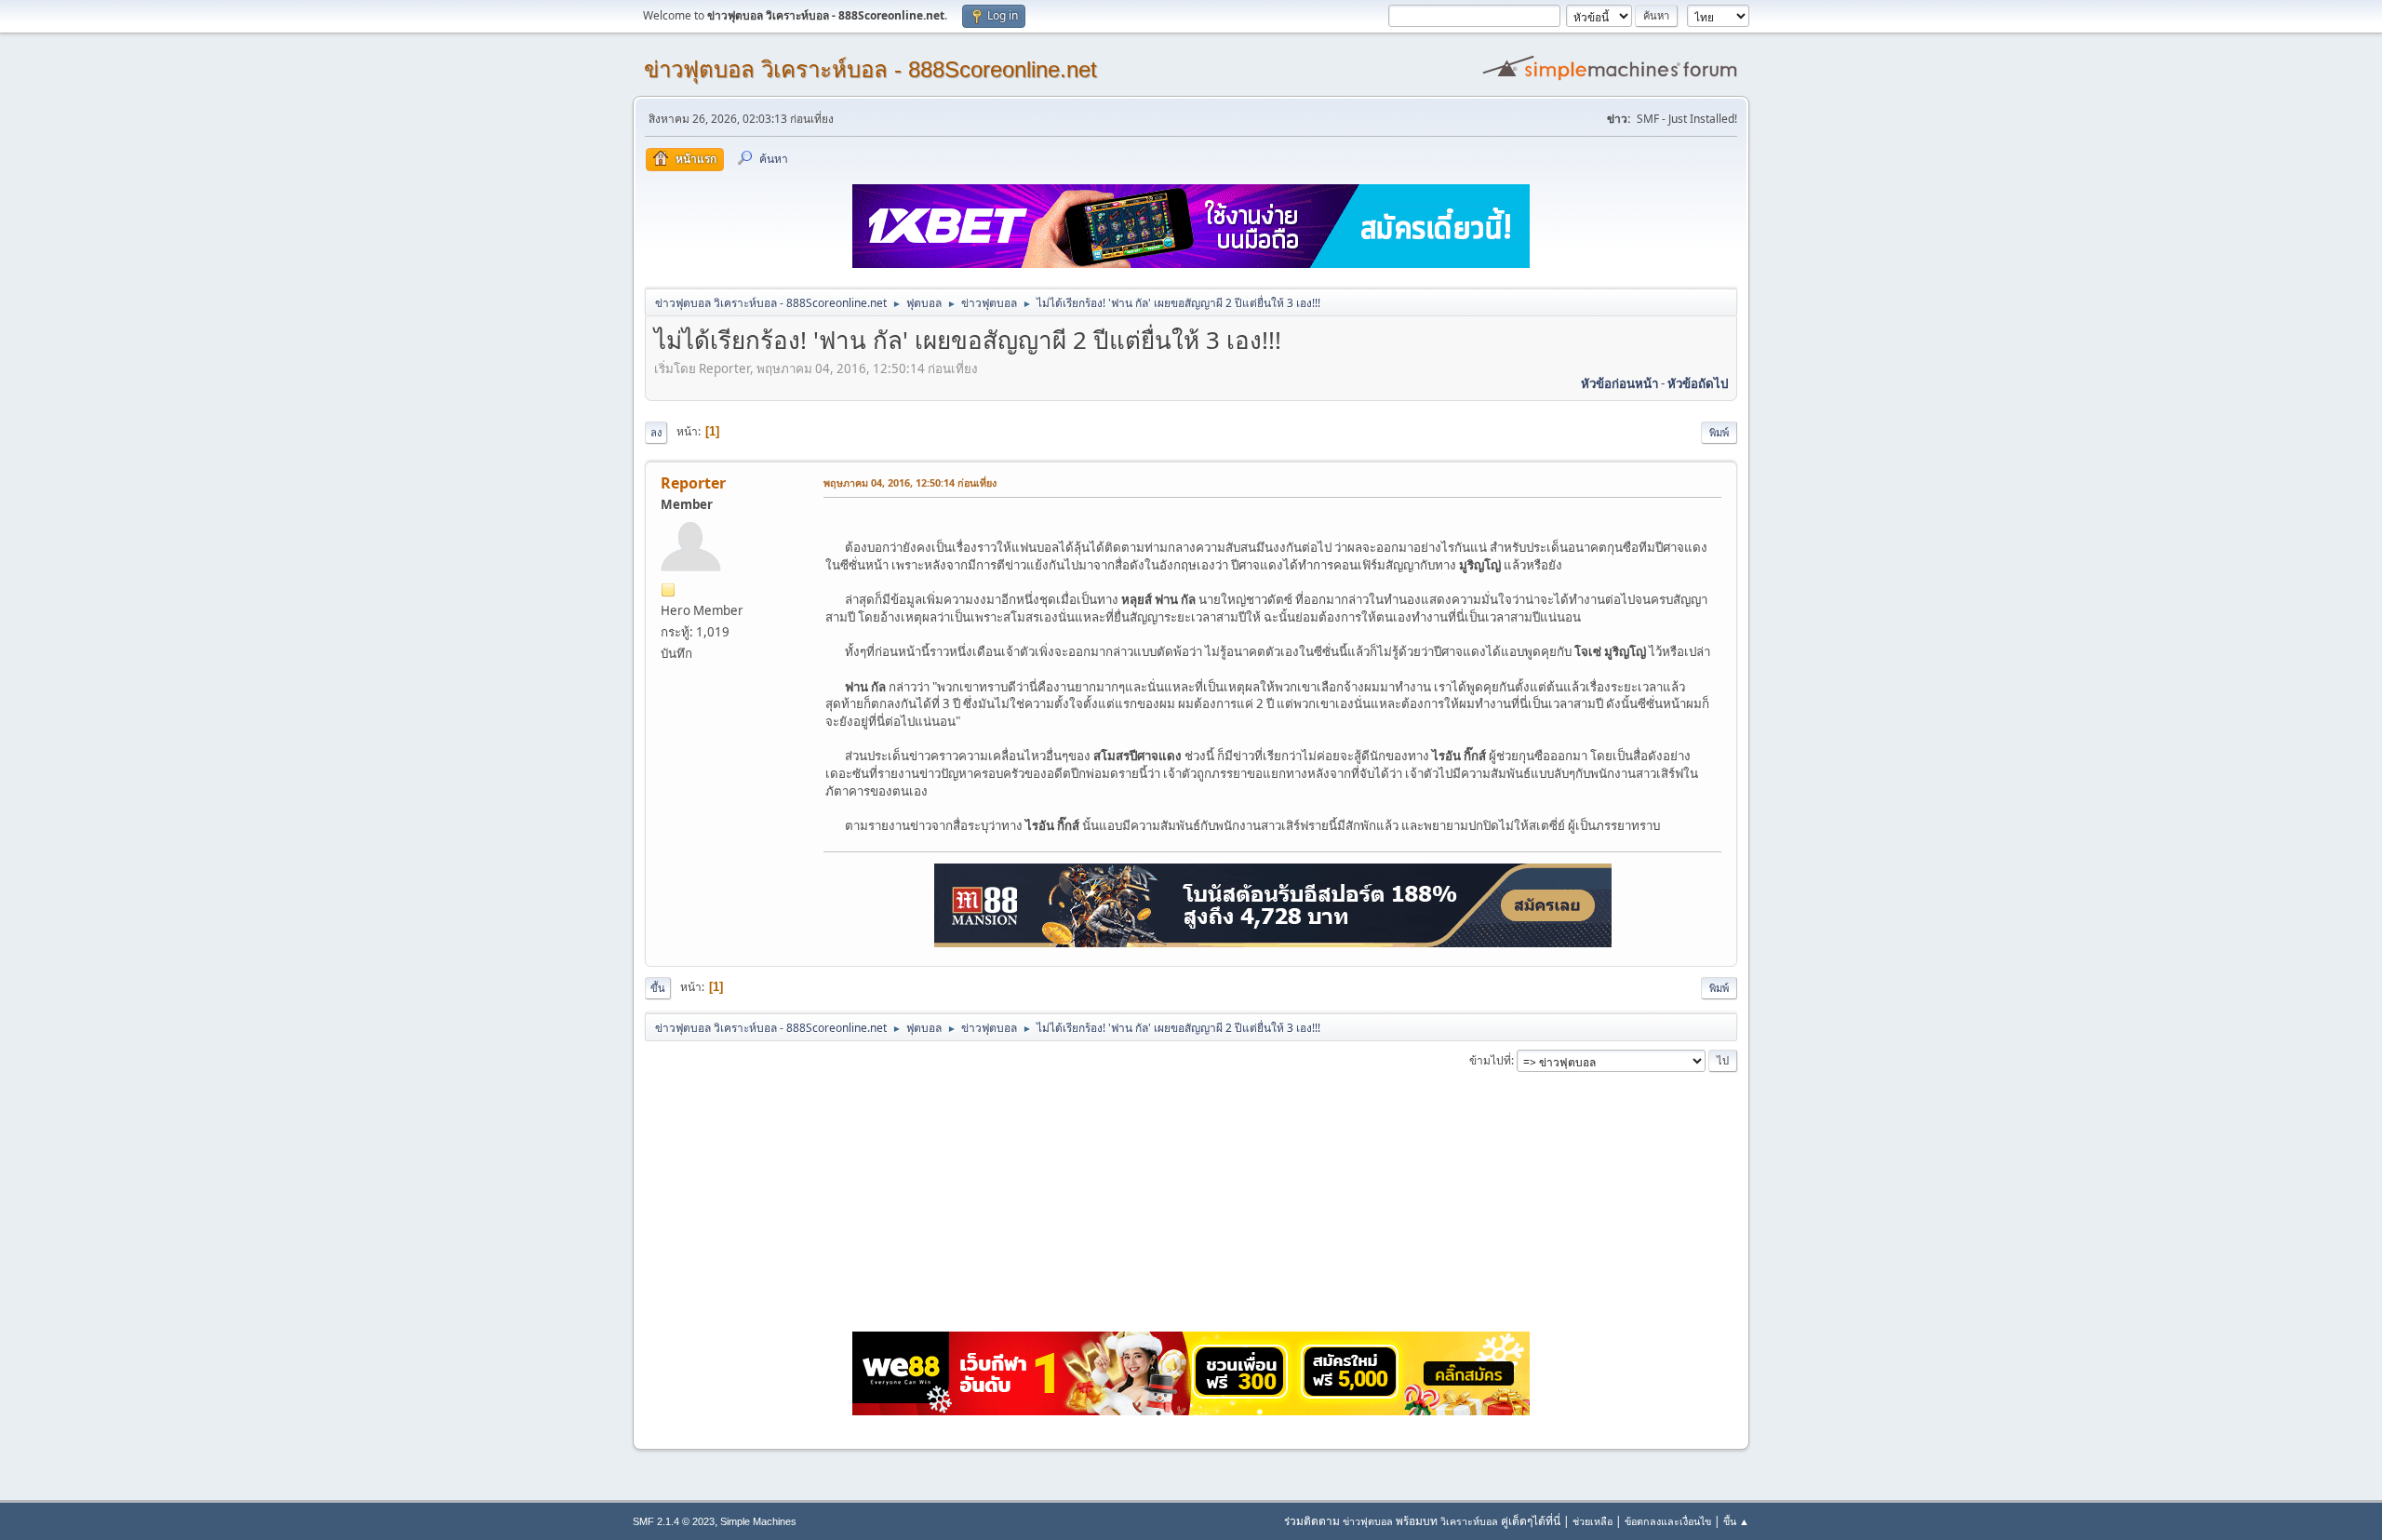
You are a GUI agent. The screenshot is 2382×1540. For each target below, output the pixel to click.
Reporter (693, 483)
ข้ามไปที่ (1490, 1060)
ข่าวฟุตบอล (1368, 1521)
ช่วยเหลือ (1592, 1521)
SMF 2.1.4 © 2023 (674, 1521)
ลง (656, 432)
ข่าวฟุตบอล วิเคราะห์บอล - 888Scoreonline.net (870, 69)
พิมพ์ (1719, 432)
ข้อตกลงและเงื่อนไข (1668, 1521)
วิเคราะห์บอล (1469, 1521)
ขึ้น (658, 988)
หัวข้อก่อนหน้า (1619, 383)
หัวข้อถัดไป (1698, 383)
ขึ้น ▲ (1736, 1521)
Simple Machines (758, 1521)
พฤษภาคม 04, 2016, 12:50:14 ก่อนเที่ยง (910, 482)
